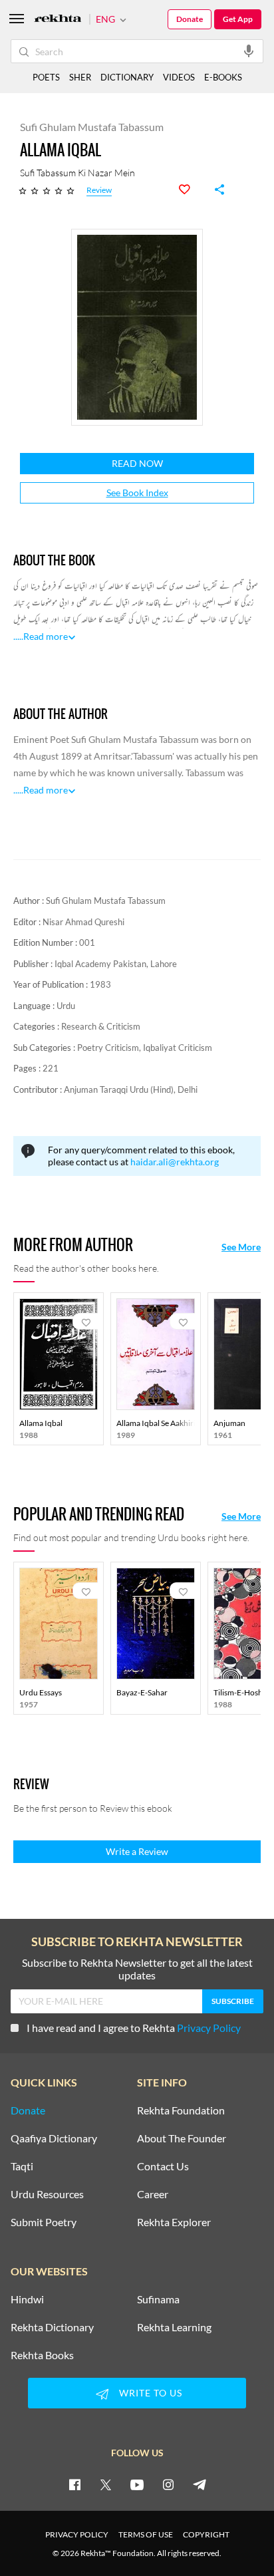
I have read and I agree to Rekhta (134, 2028)
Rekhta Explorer (174, 2222)
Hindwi (27, 2299)
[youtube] (137, 2484)
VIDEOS (179, 77)
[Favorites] (192, 190)
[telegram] (200, 2484)
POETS (46, 77)
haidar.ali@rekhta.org (175, 1162)
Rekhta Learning (174, 2327)
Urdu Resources (47, 2194)
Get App (238, 19)
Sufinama (158, 2299)
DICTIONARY (127, 77)
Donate (190, 19)
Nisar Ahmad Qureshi (83, 922)
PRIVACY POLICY (77, 2534)
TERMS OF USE (146, 2534)
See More (241, 1247)
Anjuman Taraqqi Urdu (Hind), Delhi (131, 1089)
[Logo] (58, 20)
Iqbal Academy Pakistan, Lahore (116, 964)
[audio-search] (249, 51)
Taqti (22, 2166)
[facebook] (74, 2484)
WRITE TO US (151, 2393)
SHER (80, 77)
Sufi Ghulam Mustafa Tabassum (106, 901)
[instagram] (168, 2484)
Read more (46, 636)
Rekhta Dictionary (52, 2327)
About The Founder (182, 2138)
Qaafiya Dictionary (54, 2138)
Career (153, 2194)
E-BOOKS (223, 77)
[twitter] (106, 2484)
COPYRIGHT (206, 2534)
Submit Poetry (44, 2222)
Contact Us (163, 2166)
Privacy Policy (209, 2028)
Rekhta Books (42, 2355)
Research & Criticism (101, 1026)
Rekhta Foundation (181, 2110)
